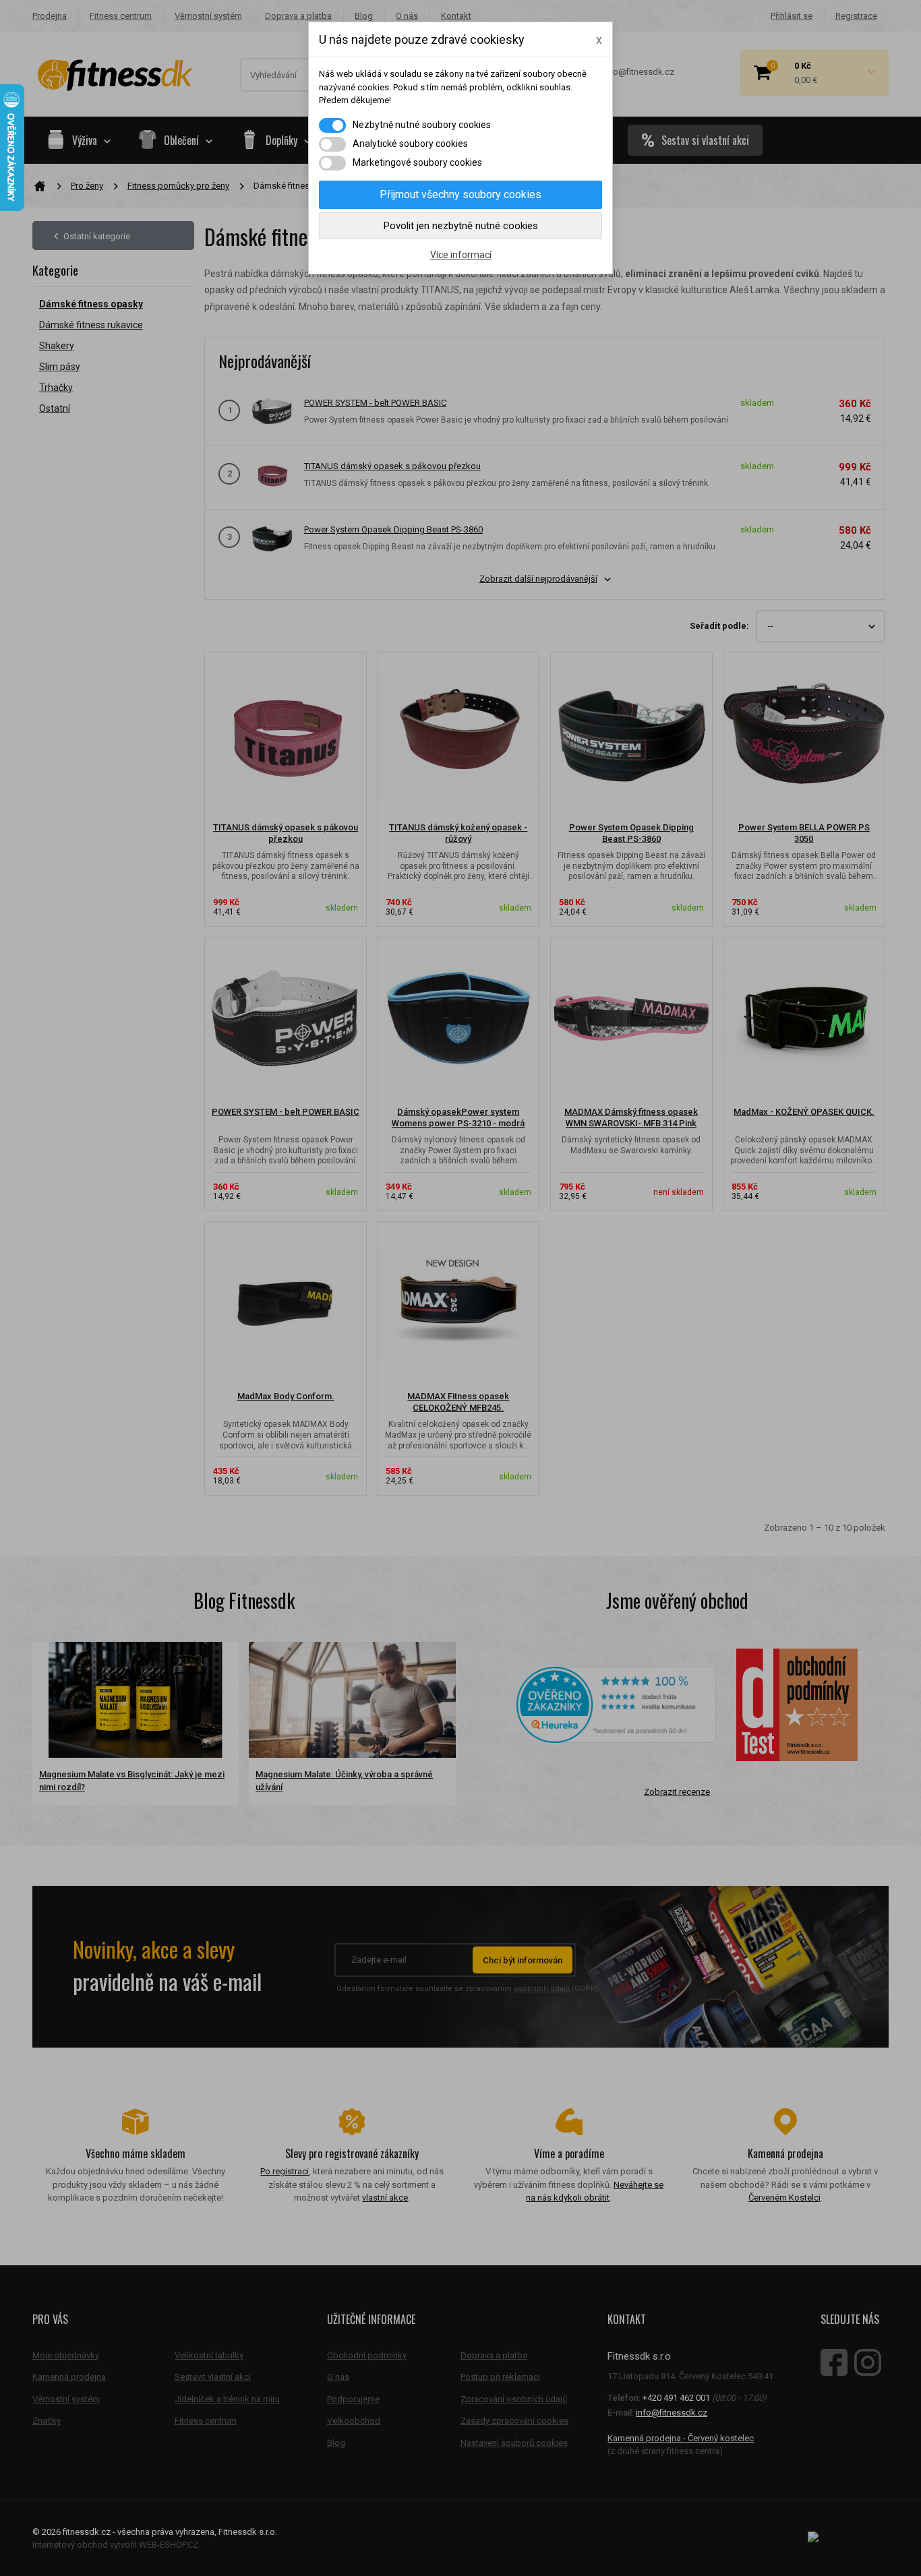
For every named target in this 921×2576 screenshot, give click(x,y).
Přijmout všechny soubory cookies (460, 194)
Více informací (461, 255)
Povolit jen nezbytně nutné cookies (461, 226)
